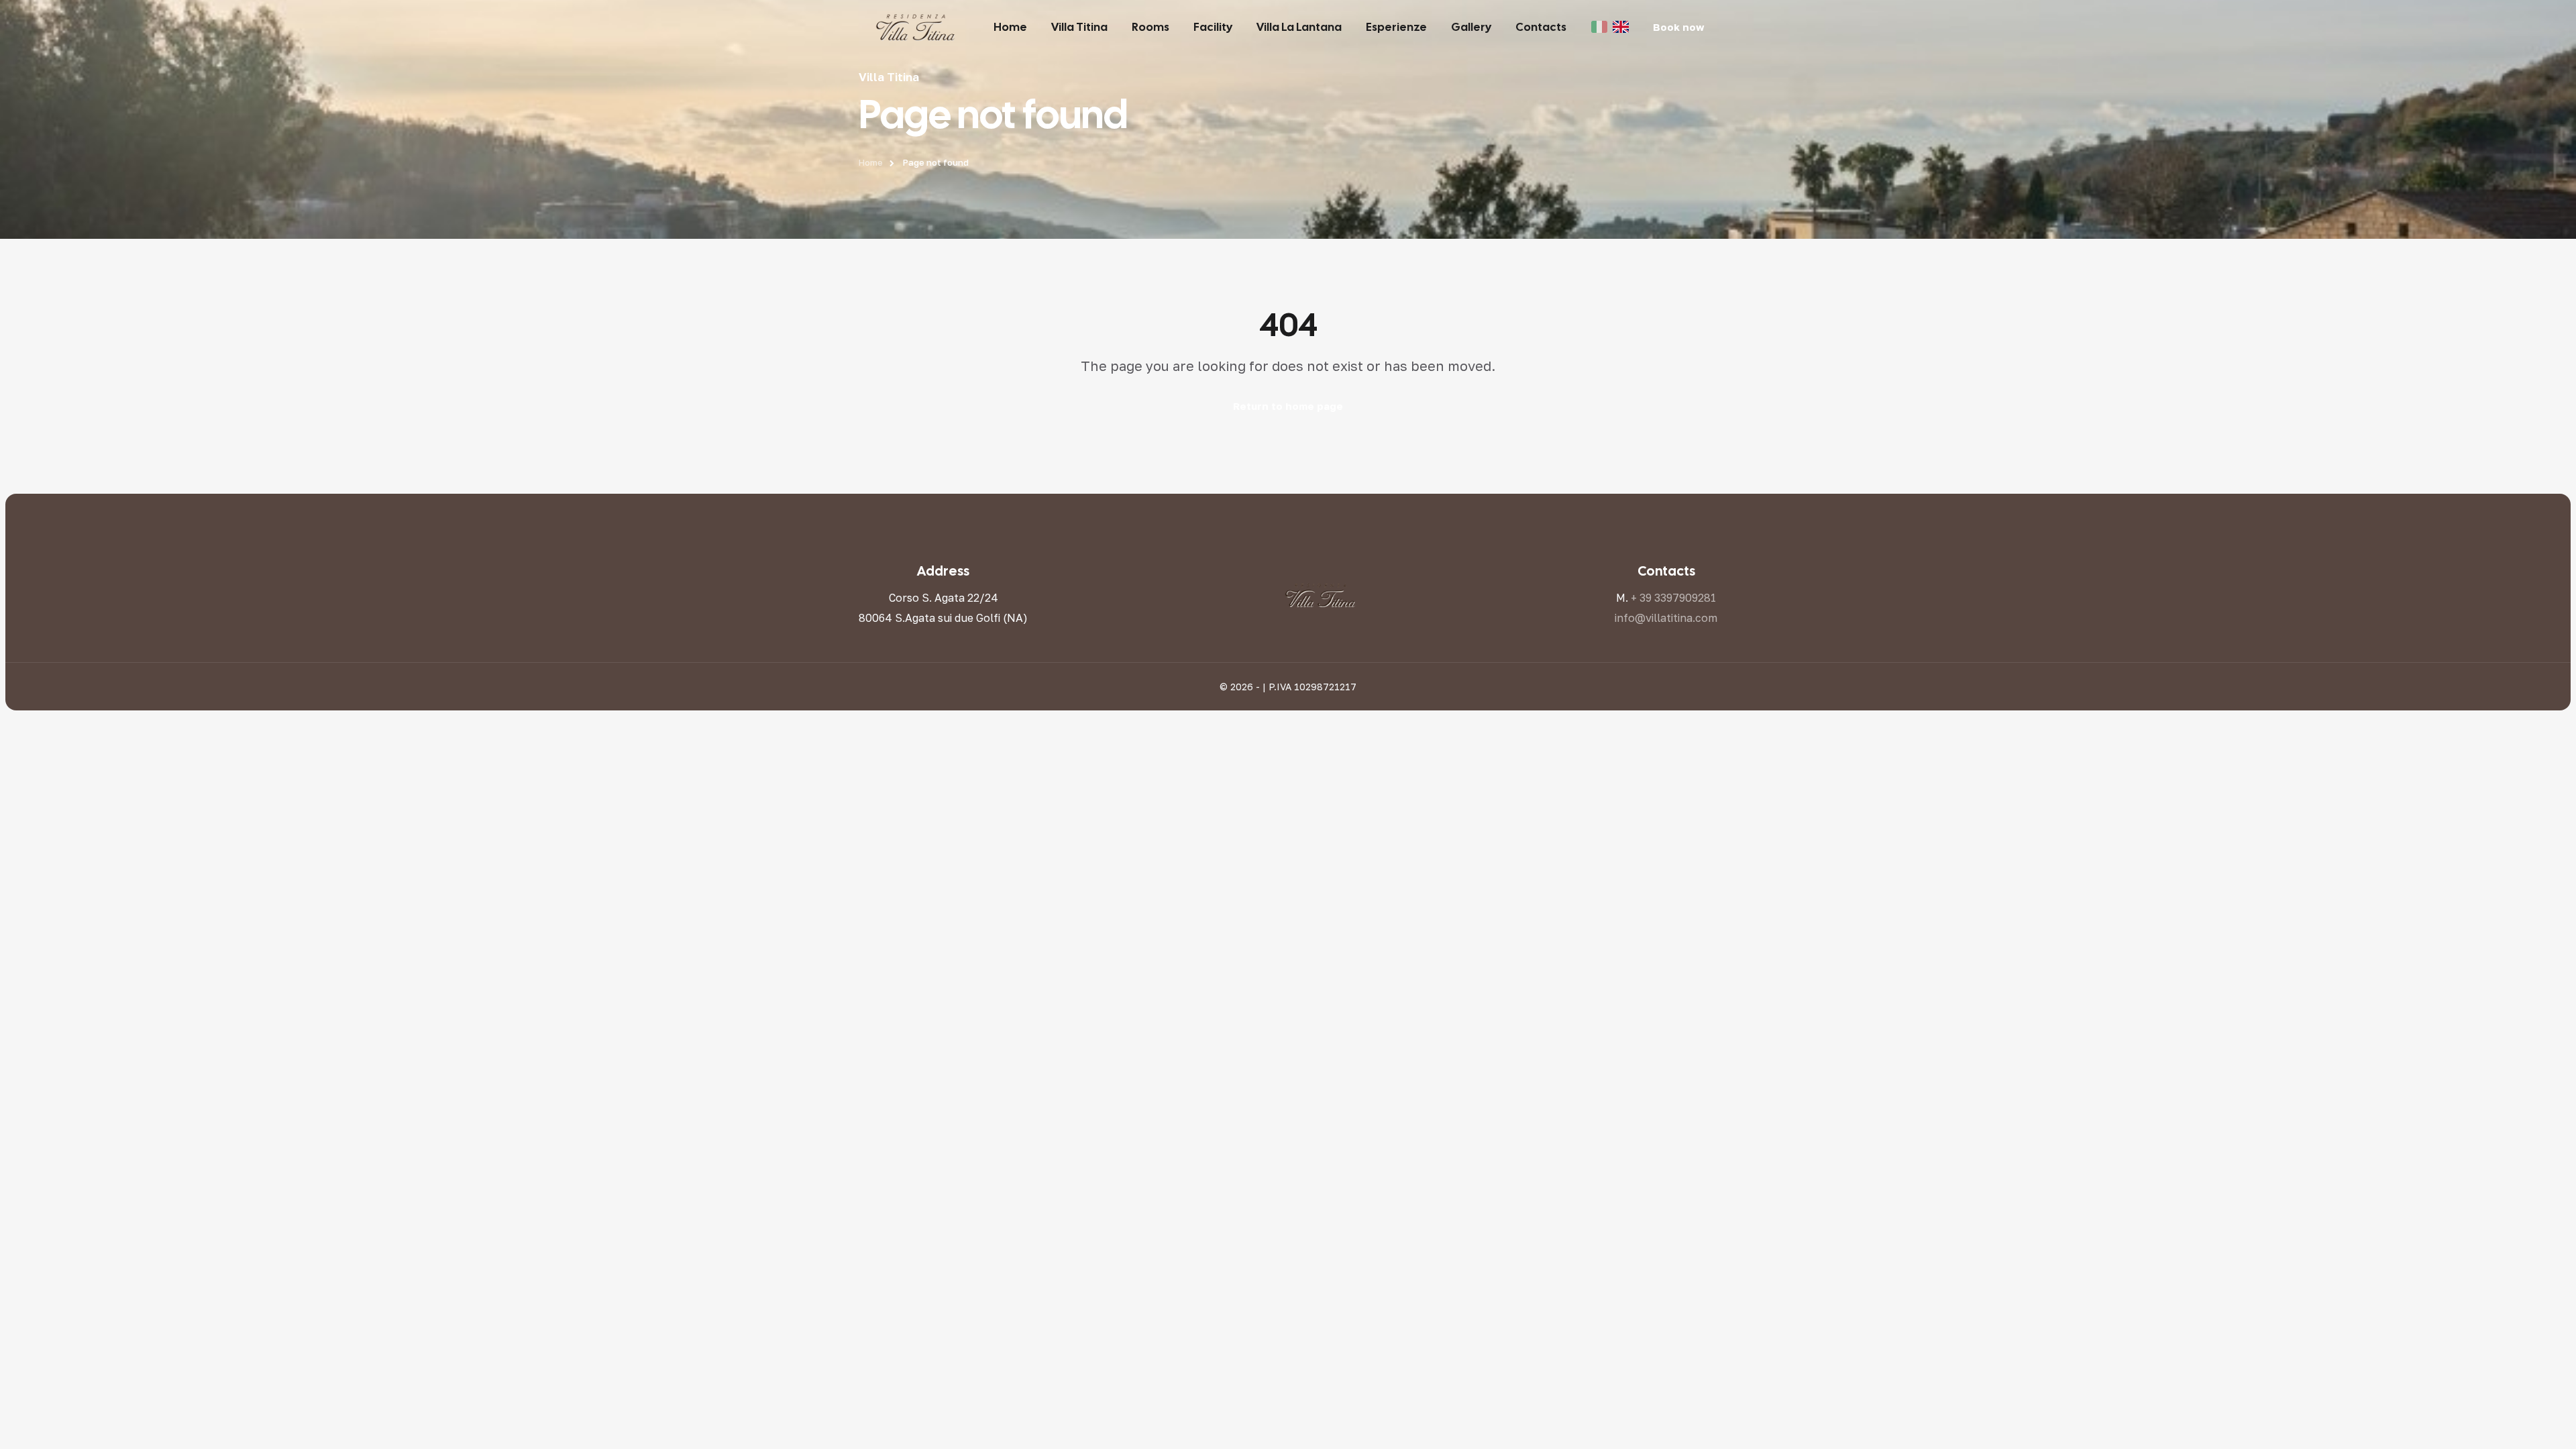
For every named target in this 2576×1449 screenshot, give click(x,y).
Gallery (1471, 27)
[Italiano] (1599, 27)
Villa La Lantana (1299, 27)
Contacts (1541, 27)
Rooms (1150, 27)
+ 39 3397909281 (1673, 598)
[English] (1621, 27)
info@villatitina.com (1666, 618)
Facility (1213, 27)
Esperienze (1396, 27)
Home (1010, 27)
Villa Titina (1079, 27)
